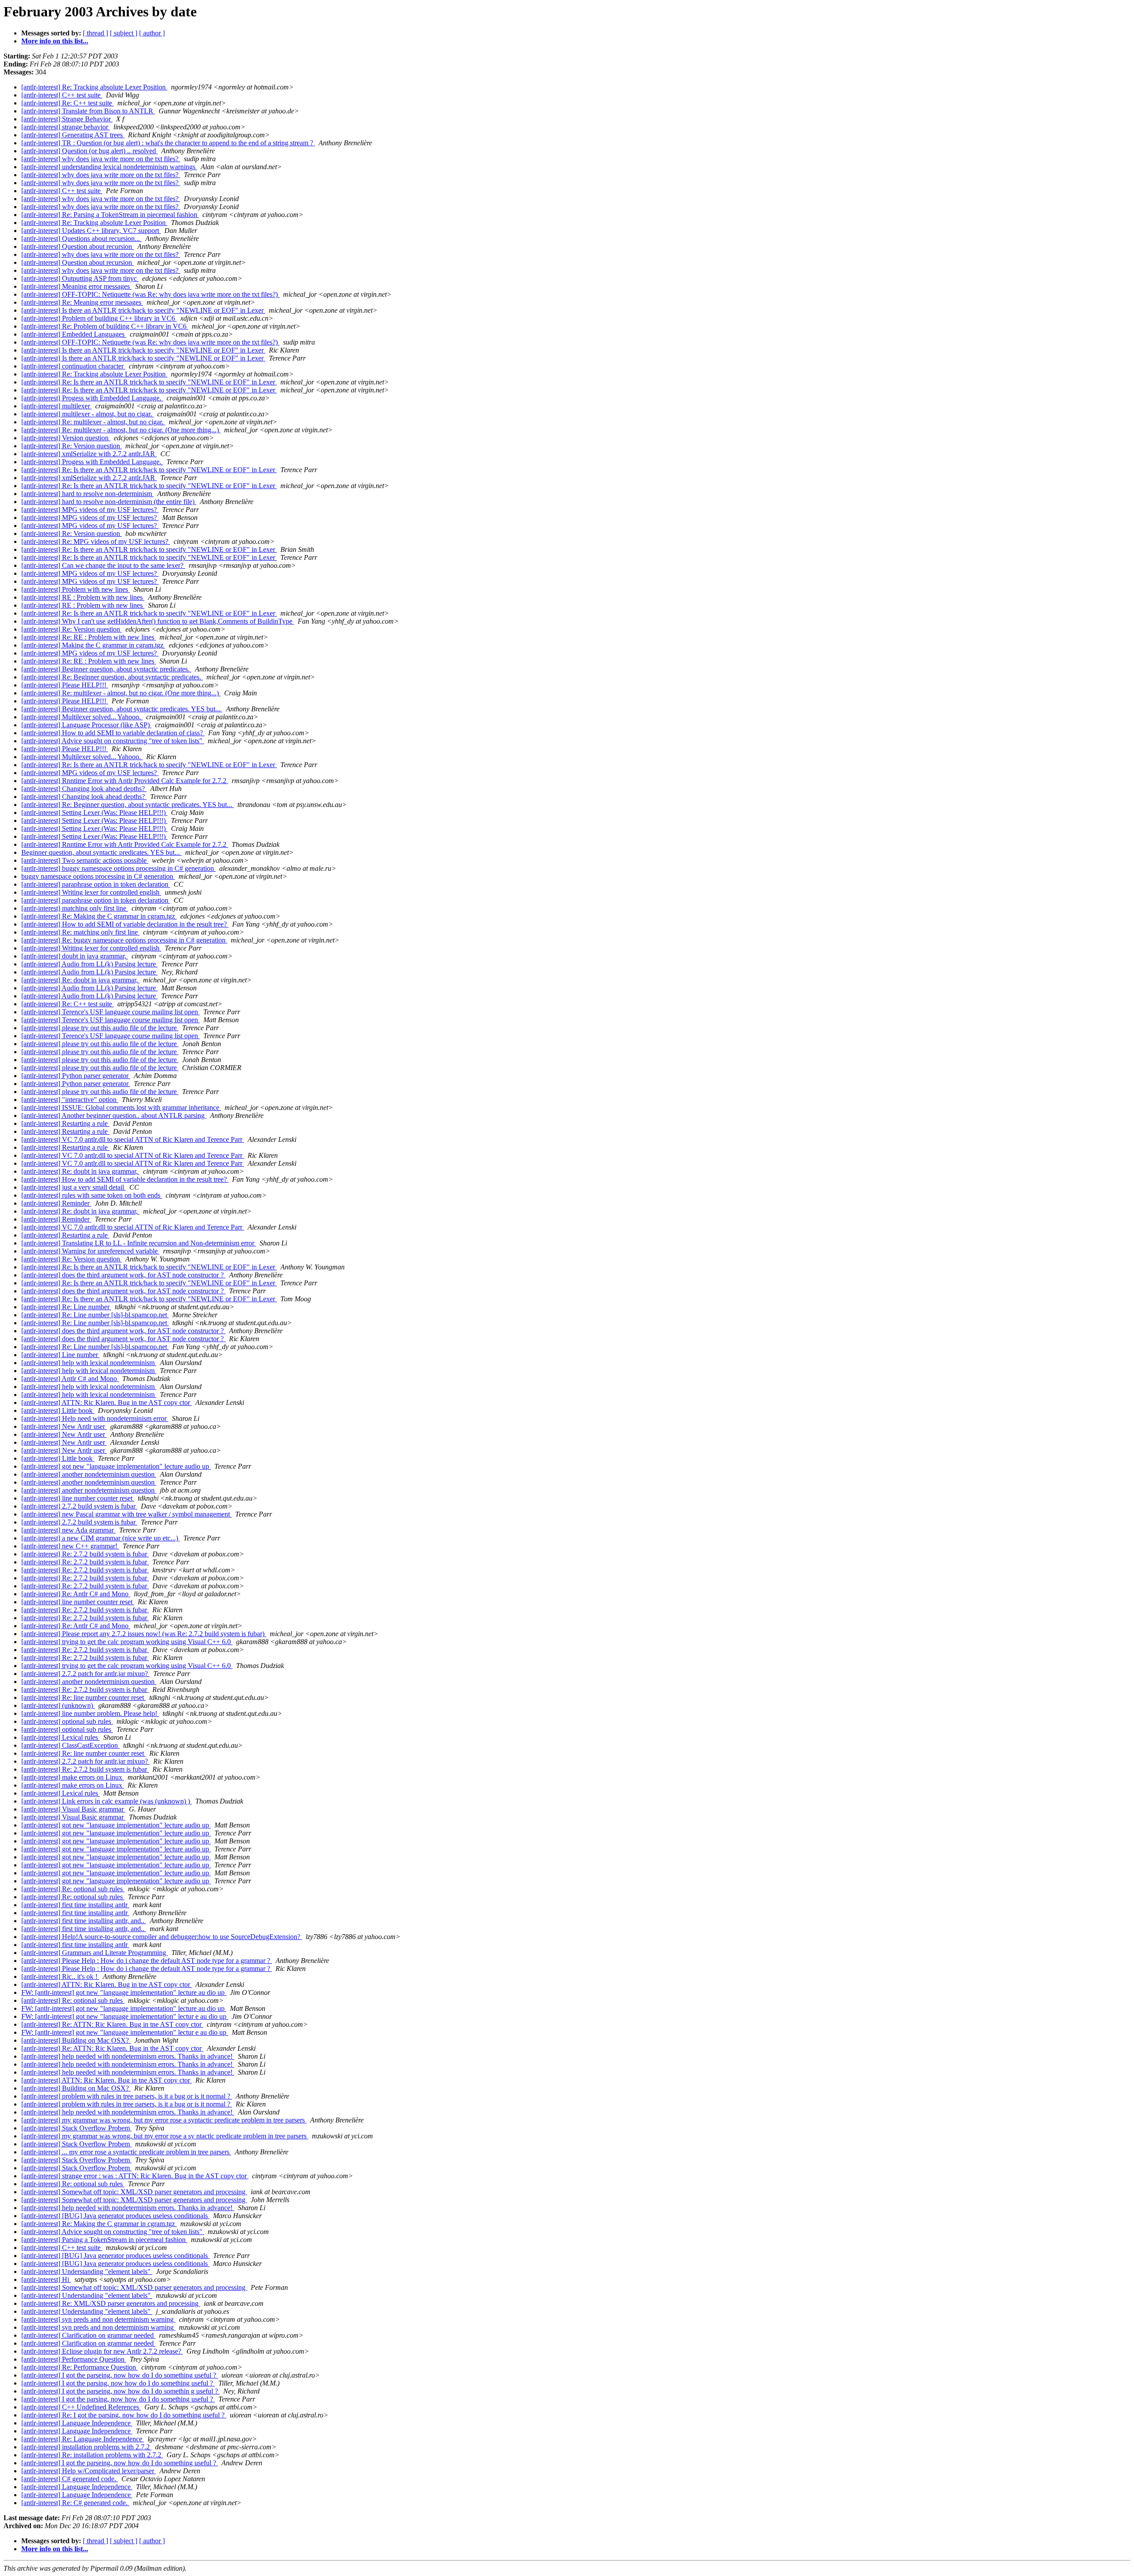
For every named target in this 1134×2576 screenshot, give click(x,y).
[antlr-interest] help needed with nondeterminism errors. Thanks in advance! (128, 2056)
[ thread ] (95, 33)
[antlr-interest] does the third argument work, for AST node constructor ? (123, 1275)
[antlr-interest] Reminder (56, 1203)
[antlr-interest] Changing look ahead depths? (84, 789)
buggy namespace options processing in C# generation (98, 876)
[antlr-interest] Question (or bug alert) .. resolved (89, 151)
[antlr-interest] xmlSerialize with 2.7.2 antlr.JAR (89, 454)
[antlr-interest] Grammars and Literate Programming (95, 1953)
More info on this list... (55, 41)
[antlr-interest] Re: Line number (66, 1307)
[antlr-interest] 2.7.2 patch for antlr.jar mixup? (85, 1674)
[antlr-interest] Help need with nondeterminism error (95, 1418)
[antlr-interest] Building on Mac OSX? (76, 2040)
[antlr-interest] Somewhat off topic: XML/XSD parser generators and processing (134, 2192)
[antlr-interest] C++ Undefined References (81, 2407)
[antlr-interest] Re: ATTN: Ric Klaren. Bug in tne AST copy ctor (112, 2024)
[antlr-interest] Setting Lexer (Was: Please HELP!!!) (94, 813)
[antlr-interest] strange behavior (66, 127)
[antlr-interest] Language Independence (77, 2423)
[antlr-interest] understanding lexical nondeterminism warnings (109, 167)
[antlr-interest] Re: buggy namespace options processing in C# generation (124, 940)
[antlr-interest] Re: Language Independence (83, 2439)
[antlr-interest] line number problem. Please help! (90, 1713)
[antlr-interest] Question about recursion (78, 246)
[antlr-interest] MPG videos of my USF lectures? (90, 510)
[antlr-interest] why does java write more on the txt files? (101, 159)
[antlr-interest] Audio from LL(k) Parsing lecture (89, 964)
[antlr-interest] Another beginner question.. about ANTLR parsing (114, 1115)
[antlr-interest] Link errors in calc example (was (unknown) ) (107, 1801)
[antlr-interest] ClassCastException (70, 1745)
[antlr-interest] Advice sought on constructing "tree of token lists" (113, 741)
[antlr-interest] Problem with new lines (76, 589)
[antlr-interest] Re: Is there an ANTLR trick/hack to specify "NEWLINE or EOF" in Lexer (149, 382)
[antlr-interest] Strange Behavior (67, 119)
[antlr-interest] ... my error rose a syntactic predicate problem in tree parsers (126, 2152)
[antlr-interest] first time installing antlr (75, 1905)
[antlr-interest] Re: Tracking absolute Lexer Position (94, 87)
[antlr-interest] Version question (66, 438)
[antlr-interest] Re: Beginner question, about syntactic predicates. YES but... (128, 805)
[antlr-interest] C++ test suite (62, 95)
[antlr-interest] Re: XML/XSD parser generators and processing (111, 2303)
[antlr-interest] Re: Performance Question (80, 2367)
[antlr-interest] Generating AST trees (73, 135)
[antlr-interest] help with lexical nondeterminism (89, 1363)
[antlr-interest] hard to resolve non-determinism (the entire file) (109, 502)
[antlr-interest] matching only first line (75, 908)
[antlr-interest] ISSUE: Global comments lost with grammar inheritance (121, 1108)
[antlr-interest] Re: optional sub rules (73, 1889)
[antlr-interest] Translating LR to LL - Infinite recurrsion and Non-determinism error (139, 1243)
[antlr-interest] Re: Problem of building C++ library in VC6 (105, 326)
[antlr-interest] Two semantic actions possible (85, 860)
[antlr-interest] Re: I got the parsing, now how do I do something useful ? (124, 2415)
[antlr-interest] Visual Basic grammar (73, 1809)
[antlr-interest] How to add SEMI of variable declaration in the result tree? (125, 924)
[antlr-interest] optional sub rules (67, 1721)
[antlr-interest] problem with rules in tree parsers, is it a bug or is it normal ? (127, 2096)
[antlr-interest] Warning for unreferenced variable (90, 1251)
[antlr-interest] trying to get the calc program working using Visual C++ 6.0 (127, 1642)
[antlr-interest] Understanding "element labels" (87, 2271)
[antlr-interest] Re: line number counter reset (83, 1697)
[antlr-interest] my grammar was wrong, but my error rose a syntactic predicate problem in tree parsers (164, 2120)
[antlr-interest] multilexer (56, 406)
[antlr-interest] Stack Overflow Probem (76, 2128)
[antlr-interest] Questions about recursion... (82, 239)
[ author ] (152, 33)
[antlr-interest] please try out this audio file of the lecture (100, 1028)
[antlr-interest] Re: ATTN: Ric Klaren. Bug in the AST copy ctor (112, 2048)
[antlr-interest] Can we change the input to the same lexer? (103, 565)
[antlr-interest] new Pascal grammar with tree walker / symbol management (126, 1514)
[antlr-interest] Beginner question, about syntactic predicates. (106, 669)
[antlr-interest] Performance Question (74, 2359)
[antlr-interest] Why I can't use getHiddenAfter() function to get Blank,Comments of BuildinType (158, 621)
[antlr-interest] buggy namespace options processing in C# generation (118, 868)
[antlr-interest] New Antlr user (64, 1426)
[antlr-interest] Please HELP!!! (65, 685)
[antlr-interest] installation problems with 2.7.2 (86, 2447)
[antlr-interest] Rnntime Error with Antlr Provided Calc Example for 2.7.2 (125, 781)
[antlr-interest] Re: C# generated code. (75, 2503)
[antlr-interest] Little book (58, 1410)
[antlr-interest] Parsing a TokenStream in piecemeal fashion (104, 2240)
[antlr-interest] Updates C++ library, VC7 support (91, 231)
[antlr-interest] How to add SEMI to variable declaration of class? (113, 733)
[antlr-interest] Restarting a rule (65, 1123)
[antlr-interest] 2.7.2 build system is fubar (79, 1506)
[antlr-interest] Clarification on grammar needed (88, 2335)
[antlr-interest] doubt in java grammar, (75, 956)
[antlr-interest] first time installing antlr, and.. (84, 1921)
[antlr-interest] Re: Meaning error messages (82, 302)
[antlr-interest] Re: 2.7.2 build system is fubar (85, 1554)
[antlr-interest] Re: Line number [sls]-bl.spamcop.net (95, 1315)
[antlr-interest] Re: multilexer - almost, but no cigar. (93, 422)
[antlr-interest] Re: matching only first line (80, 932)
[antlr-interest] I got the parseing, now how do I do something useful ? (120, 2375)
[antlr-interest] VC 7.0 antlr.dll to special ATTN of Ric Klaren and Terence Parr (133, 1139)
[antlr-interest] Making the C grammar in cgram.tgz (93, 645)
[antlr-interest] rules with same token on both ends (92, 1195)
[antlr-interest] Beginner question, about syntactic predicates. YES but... (122, 709)
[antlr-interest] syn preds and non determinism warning (98, 2319)
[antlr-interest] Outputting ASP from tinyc (80, 278)
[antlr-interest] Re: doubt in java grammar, (80, 980)
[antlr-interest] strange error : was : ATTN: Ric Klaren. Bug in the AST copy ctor (135, 2176)
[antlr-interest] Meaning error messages (76, 286)
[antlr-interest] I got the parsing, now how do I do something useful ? (118, 2383)
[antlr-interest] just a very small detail (74, 1187)
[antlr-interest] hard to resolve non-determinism (87, 494)
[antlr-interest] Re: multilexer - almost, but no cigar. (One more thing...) (121, 430)
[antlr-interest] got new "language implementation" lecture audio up (116, 1466)
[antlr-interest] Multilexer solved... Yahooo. (82, 717)
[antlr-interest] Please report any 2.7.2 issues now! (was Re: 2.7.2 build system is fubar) (144, 1634)
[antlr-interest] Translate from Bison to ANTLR (88, 111)
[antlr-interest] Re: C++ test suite (68, 103)
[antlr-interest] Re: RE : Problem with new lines (89, 637)
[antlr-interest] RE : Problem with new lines (83, 597)
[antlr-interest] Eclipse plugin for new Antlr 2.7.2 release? (102, 2351)
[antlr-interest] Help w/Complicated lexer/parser (89, 2471)
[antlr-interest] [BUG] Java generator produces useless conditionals (115, 2216)
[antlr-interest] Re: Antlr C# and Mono (76, 1594)
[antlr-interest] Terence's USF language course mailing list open (111, 1012)
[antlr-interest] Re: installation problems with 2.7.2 (92, 2455)
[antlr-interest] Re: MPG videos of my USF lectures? (96, 541)
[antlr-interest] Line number (60, 1355)
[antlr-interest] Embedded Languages (74, 334)
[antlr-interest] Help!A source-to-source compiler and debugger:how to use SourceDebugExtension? (162, 1937)
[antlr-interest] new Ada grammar (68, 1530)
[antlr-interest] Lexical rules (60, 1737)
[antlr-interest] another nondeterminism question (89, 1474)
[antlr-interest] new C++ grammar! (70, 1546)
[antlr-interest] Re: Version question (72, 446)
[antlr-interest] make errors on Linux (73, 1777)
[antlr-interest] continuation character (73, 366)
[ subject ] (124, 33)
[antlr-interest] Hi (46, 2279)
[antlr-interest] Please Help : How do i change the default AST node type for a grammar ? (147, 1961)
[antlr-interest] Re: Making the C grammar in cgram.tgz (99, 916)
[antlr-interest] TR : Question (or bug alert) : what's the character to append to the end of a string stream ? (168, 143)
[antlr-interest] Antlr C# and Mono (70, 1379)
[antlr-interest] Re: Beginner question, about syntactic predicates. (112, 677)
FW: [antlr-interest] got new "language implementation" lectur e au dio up (125, 2016)
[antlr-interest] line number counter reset (78, 1498)
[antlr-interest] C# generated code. (70, 2479)
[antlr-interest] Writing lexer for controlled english (91, 892)
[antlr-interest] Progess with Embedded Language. (92, 398)
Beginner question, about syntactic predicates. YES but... (101, 852)
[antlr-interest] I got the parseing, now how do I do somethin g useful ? (120, 2391)
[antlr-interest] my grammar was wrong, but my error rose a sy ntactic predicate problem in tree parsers (165, 2136)
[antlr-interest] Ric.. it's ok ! (60, 1977)
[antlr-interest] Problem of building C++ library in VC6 (99, 318)
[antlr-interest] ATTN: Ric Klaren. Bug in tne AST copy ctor (107, 1402)
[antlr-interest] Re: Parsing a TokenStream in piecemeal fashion (110, 215)
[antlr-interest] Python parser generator (76, 1076)
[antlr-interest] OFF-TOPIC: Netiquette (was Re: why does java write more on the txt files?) (150, 294)
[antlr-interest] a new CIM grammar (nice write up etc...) (101, 1538)
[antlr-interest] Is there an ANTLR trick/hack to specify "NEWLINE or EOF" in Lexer (143, 310)
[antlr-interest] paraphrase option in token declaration (96, 884)
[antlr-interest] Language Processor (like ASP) (86, 725)
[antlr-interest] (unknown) (58, 1705)
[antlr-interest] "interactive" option (70, 1100)
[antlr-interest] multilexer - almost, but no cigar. (87, 414)
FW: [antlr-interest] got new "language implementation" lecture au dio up (124, 1992)
